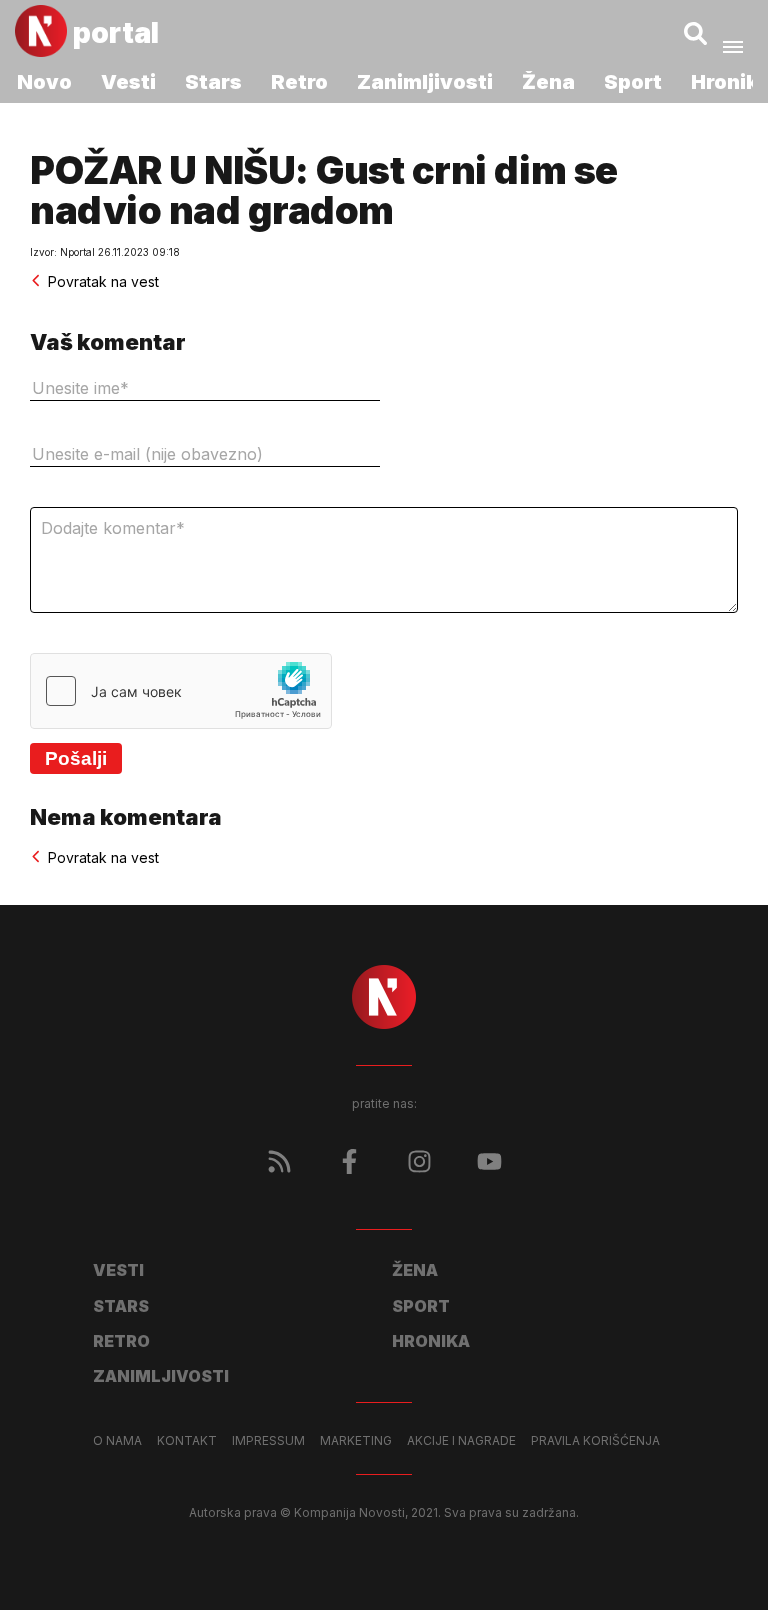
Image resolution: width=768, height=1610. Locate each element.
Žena (548, 82)
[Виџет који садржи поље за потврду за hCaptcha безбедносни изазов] (181, 691)
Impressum (268, 1441)
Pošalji (76, 758)
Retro (299, 82)
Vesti (128, 82)
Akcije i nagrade (461, 1441)
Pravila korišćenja (595, 1441)
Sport (633, 82)
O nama (117, 1441)
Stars (213, 82)
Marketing (356, 1441)
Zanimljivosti (425, 82)
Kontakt (187, 1441)
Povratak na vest (103, 281)
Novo (44, 82)
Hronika (431, 1341)
